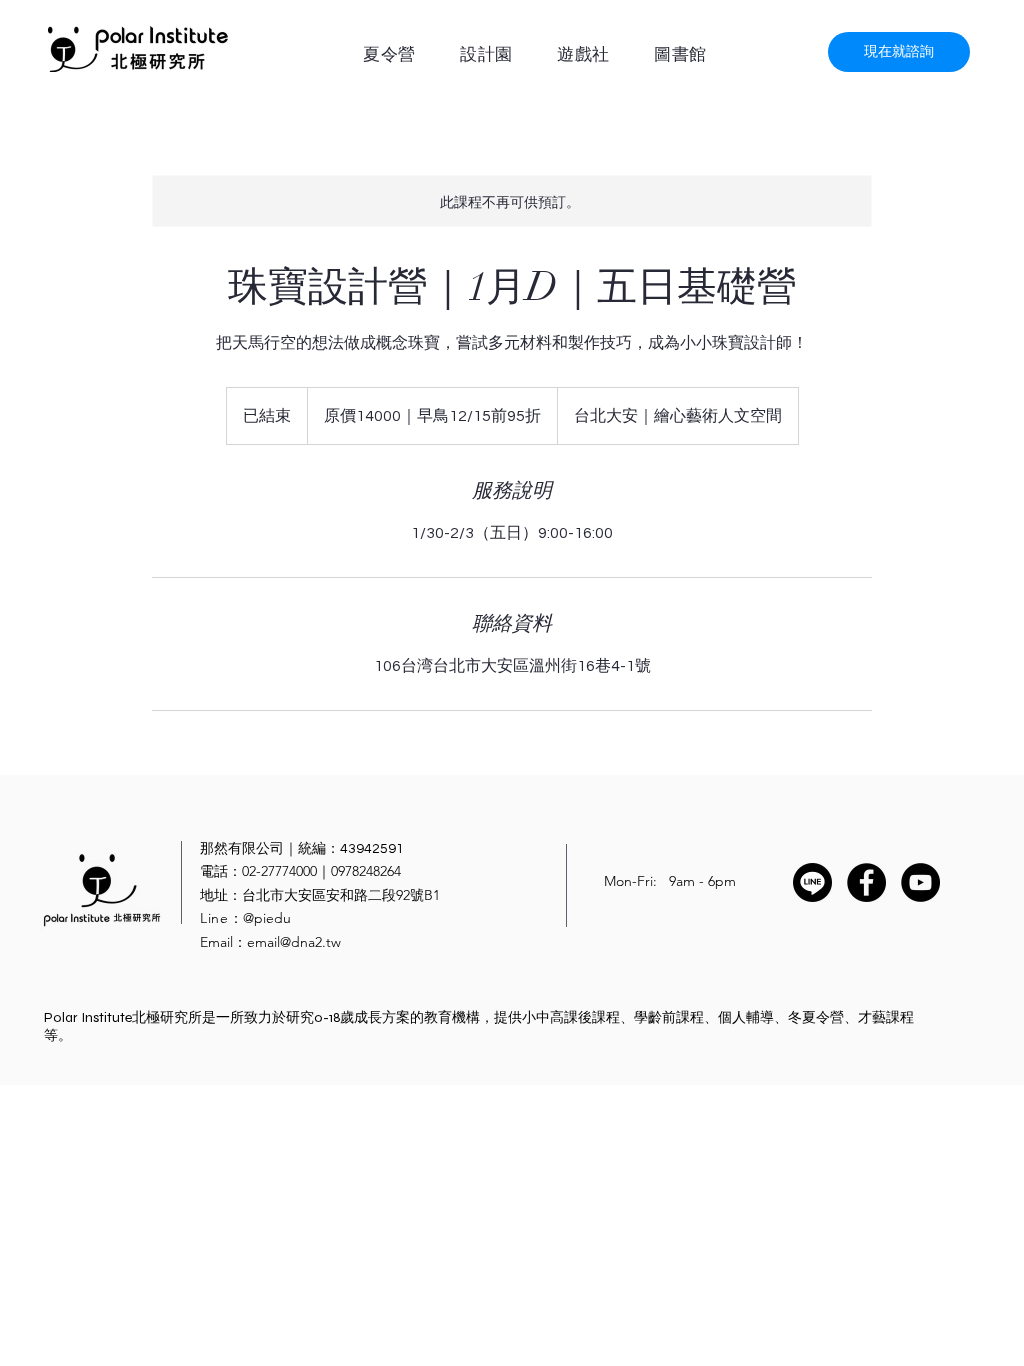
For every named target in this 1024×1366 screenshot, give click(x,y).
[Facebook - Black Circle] (866, 882)
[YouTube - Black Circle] (920, 882)
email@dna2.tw (294, 942)
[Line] (812, 882)
